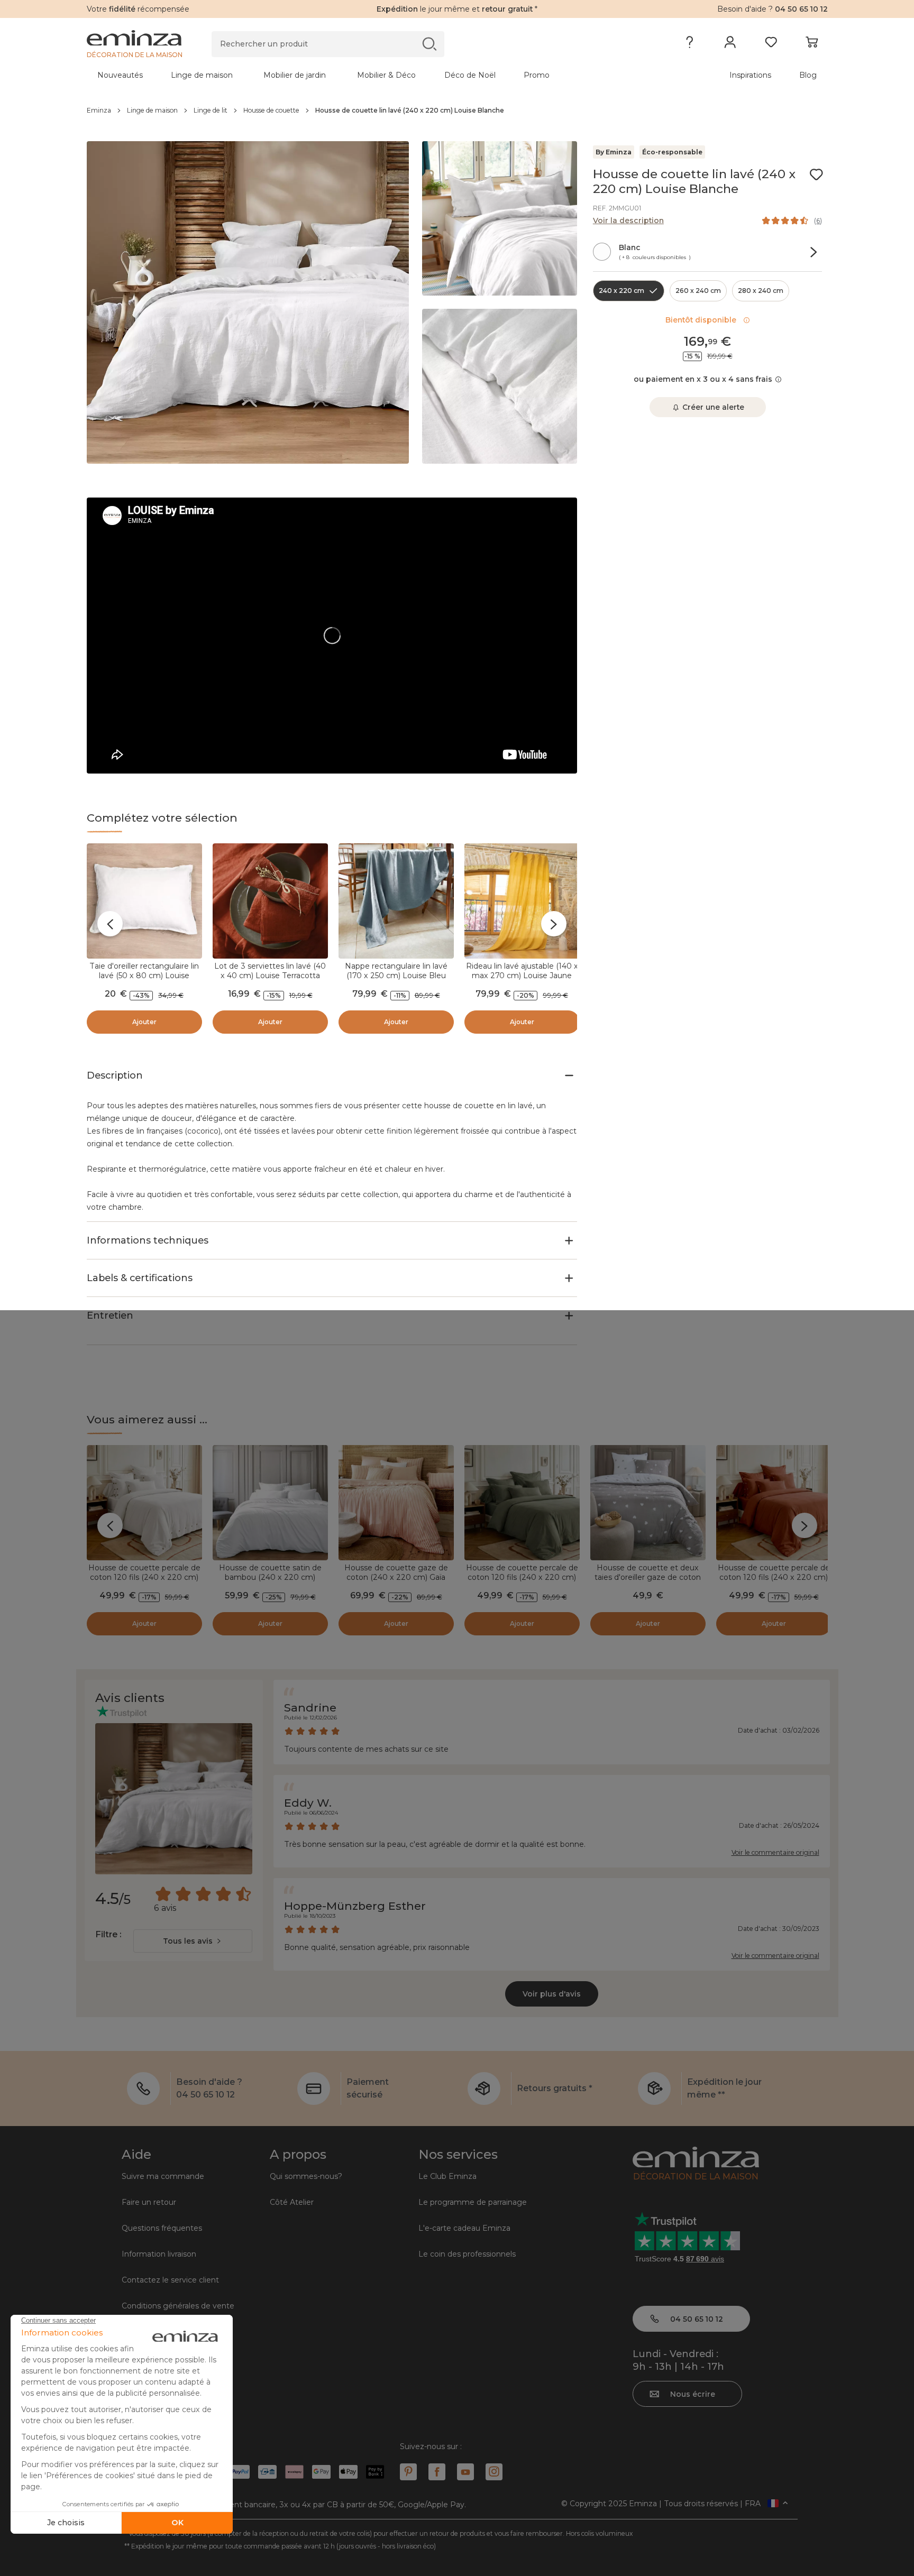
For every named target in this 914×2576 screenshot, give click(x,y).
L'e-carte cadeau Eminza (464, 2228)
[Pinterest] (408, 2472)
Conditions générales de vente (178, 2306)
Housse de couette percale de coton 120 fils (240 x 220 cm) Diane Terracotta (774, 1577)
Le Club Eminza (447, 2176)
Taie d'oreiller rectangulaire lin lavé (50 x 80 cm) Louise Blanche (144, 976)
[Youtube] (465, 2472)
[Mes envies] (771, 44)
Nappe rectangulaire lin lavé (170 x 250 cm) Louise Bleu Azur (396, 976)
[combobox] (193, 1941)
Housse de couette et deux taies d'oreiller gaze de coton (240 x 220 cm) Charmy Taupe (648, 1577)
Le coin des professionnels (467, 2254)
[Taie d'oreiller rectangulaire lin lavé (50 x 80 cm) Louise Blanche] (144, 901)
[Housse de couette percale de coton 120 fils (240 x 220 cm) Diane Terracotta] (774, 1503)
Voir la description (628, 220)
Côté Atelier (292, 2202)
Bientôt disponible (703, 320)
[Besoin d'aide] (689, 44)
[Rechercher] (429, 44)
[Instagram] (494, 2472)
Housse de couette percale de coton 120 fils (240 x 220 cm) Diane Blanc (144, 1577)
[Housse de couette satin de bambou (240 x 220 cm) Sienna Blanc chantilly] (270, 1503)
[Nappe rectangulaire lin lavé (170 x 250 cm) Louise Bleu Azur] (396, 901)
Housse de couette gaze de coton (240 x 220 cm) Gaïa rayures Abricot (396, 1577)
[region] (457, 111)
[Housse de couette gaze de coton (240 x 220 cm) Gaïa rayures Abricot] (396, 1503)
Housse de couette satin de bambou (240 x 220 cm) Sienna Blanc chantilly (270, 1577)
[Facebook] (437, 2472)
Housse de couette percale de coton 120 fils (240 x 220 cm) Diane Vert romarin (522, 1577)
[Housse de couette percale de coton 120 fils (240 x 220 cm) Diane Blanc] (144, 1503)
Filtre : (108, 1934)
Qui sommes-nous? (306, 2176)
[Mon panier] (812, 44)
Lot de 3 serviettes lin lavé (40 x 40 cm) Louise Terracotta (270, 971)
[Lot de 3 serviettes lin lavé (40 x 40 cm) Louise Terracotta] (270, 901)
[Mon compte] (730, 44)
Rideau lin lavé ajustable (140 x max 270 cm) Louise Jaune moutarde (522, 976)
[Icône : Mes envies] (816, 174)
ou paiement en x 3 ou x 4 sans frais (703, 379)
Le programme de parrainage (473, 2202)
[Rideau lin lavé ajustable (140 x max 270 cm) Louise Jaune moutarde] (522, 901)
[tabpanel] (366, 75)
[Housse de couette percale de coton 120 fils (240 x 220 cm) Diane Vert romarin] (522, 1503)
